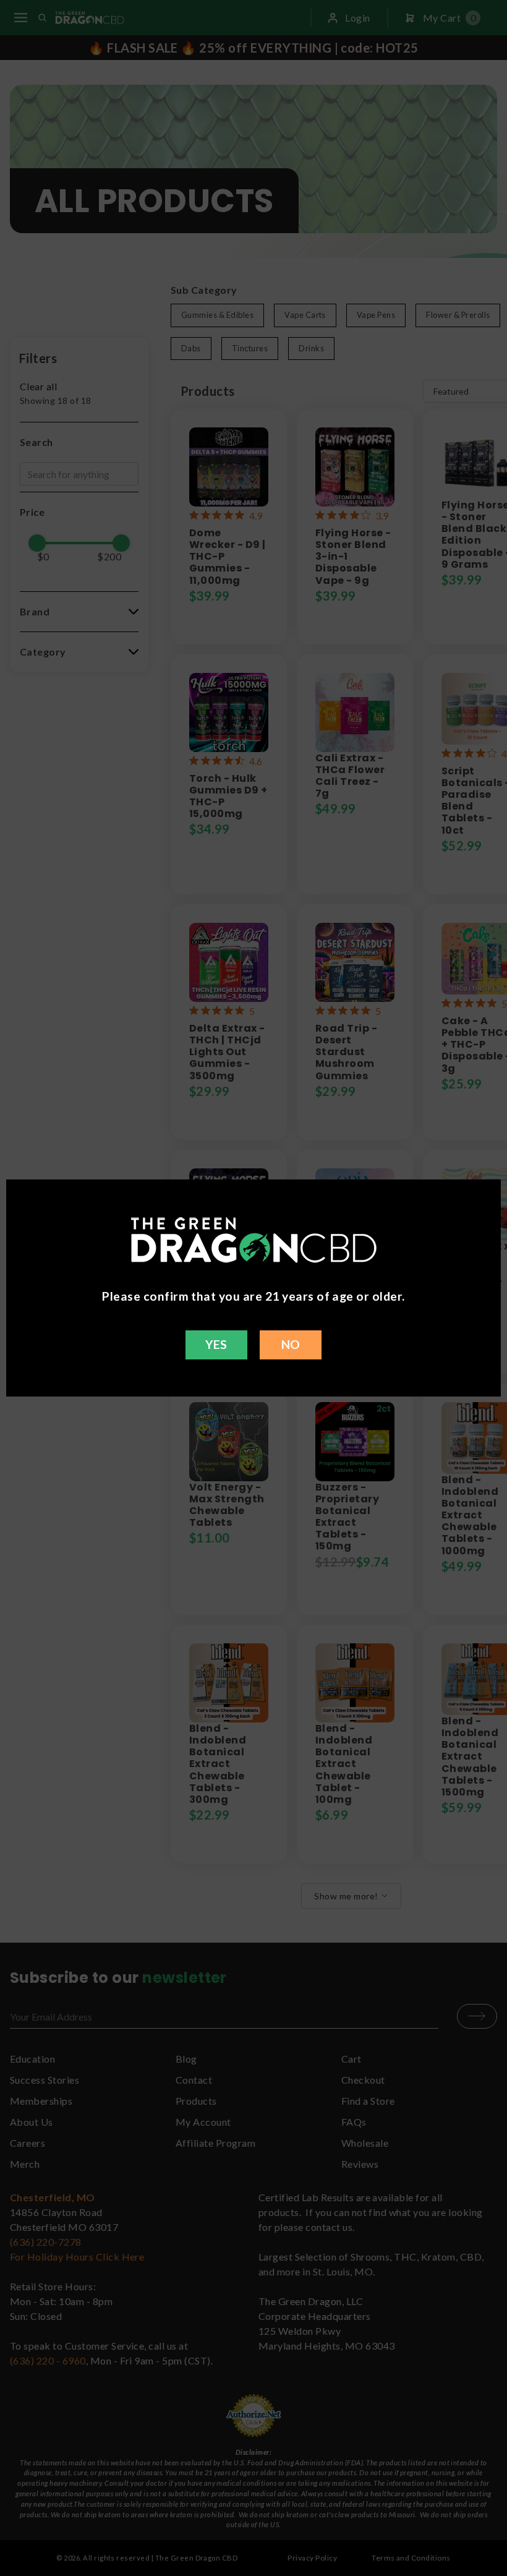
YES (216, 1344)
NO (291, 1344)
